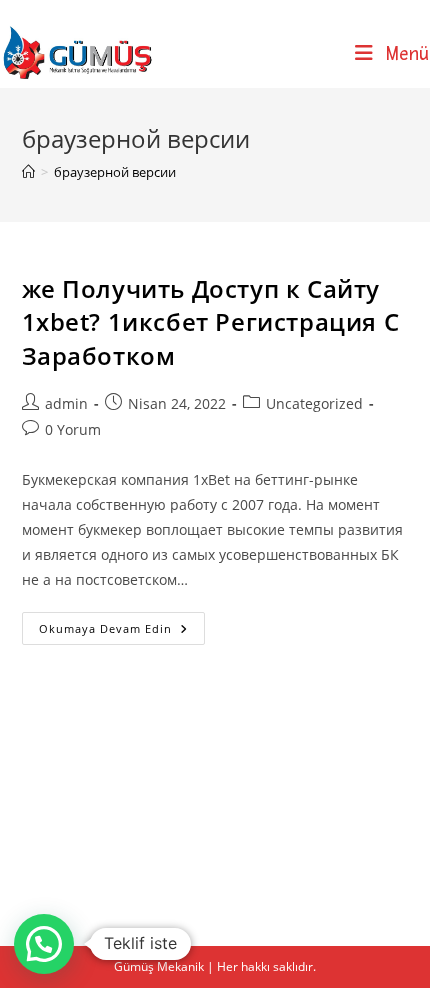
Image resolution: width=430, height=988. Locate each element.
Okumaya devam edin (122, 632)
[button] (44, 944)
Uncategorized (314, 403)
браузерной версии (115, 172)
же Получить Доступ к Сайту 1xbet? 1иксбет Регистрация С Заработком (211, 322)
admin (66, 403)
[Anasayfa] (28, 172)
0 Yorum (73, 429)
